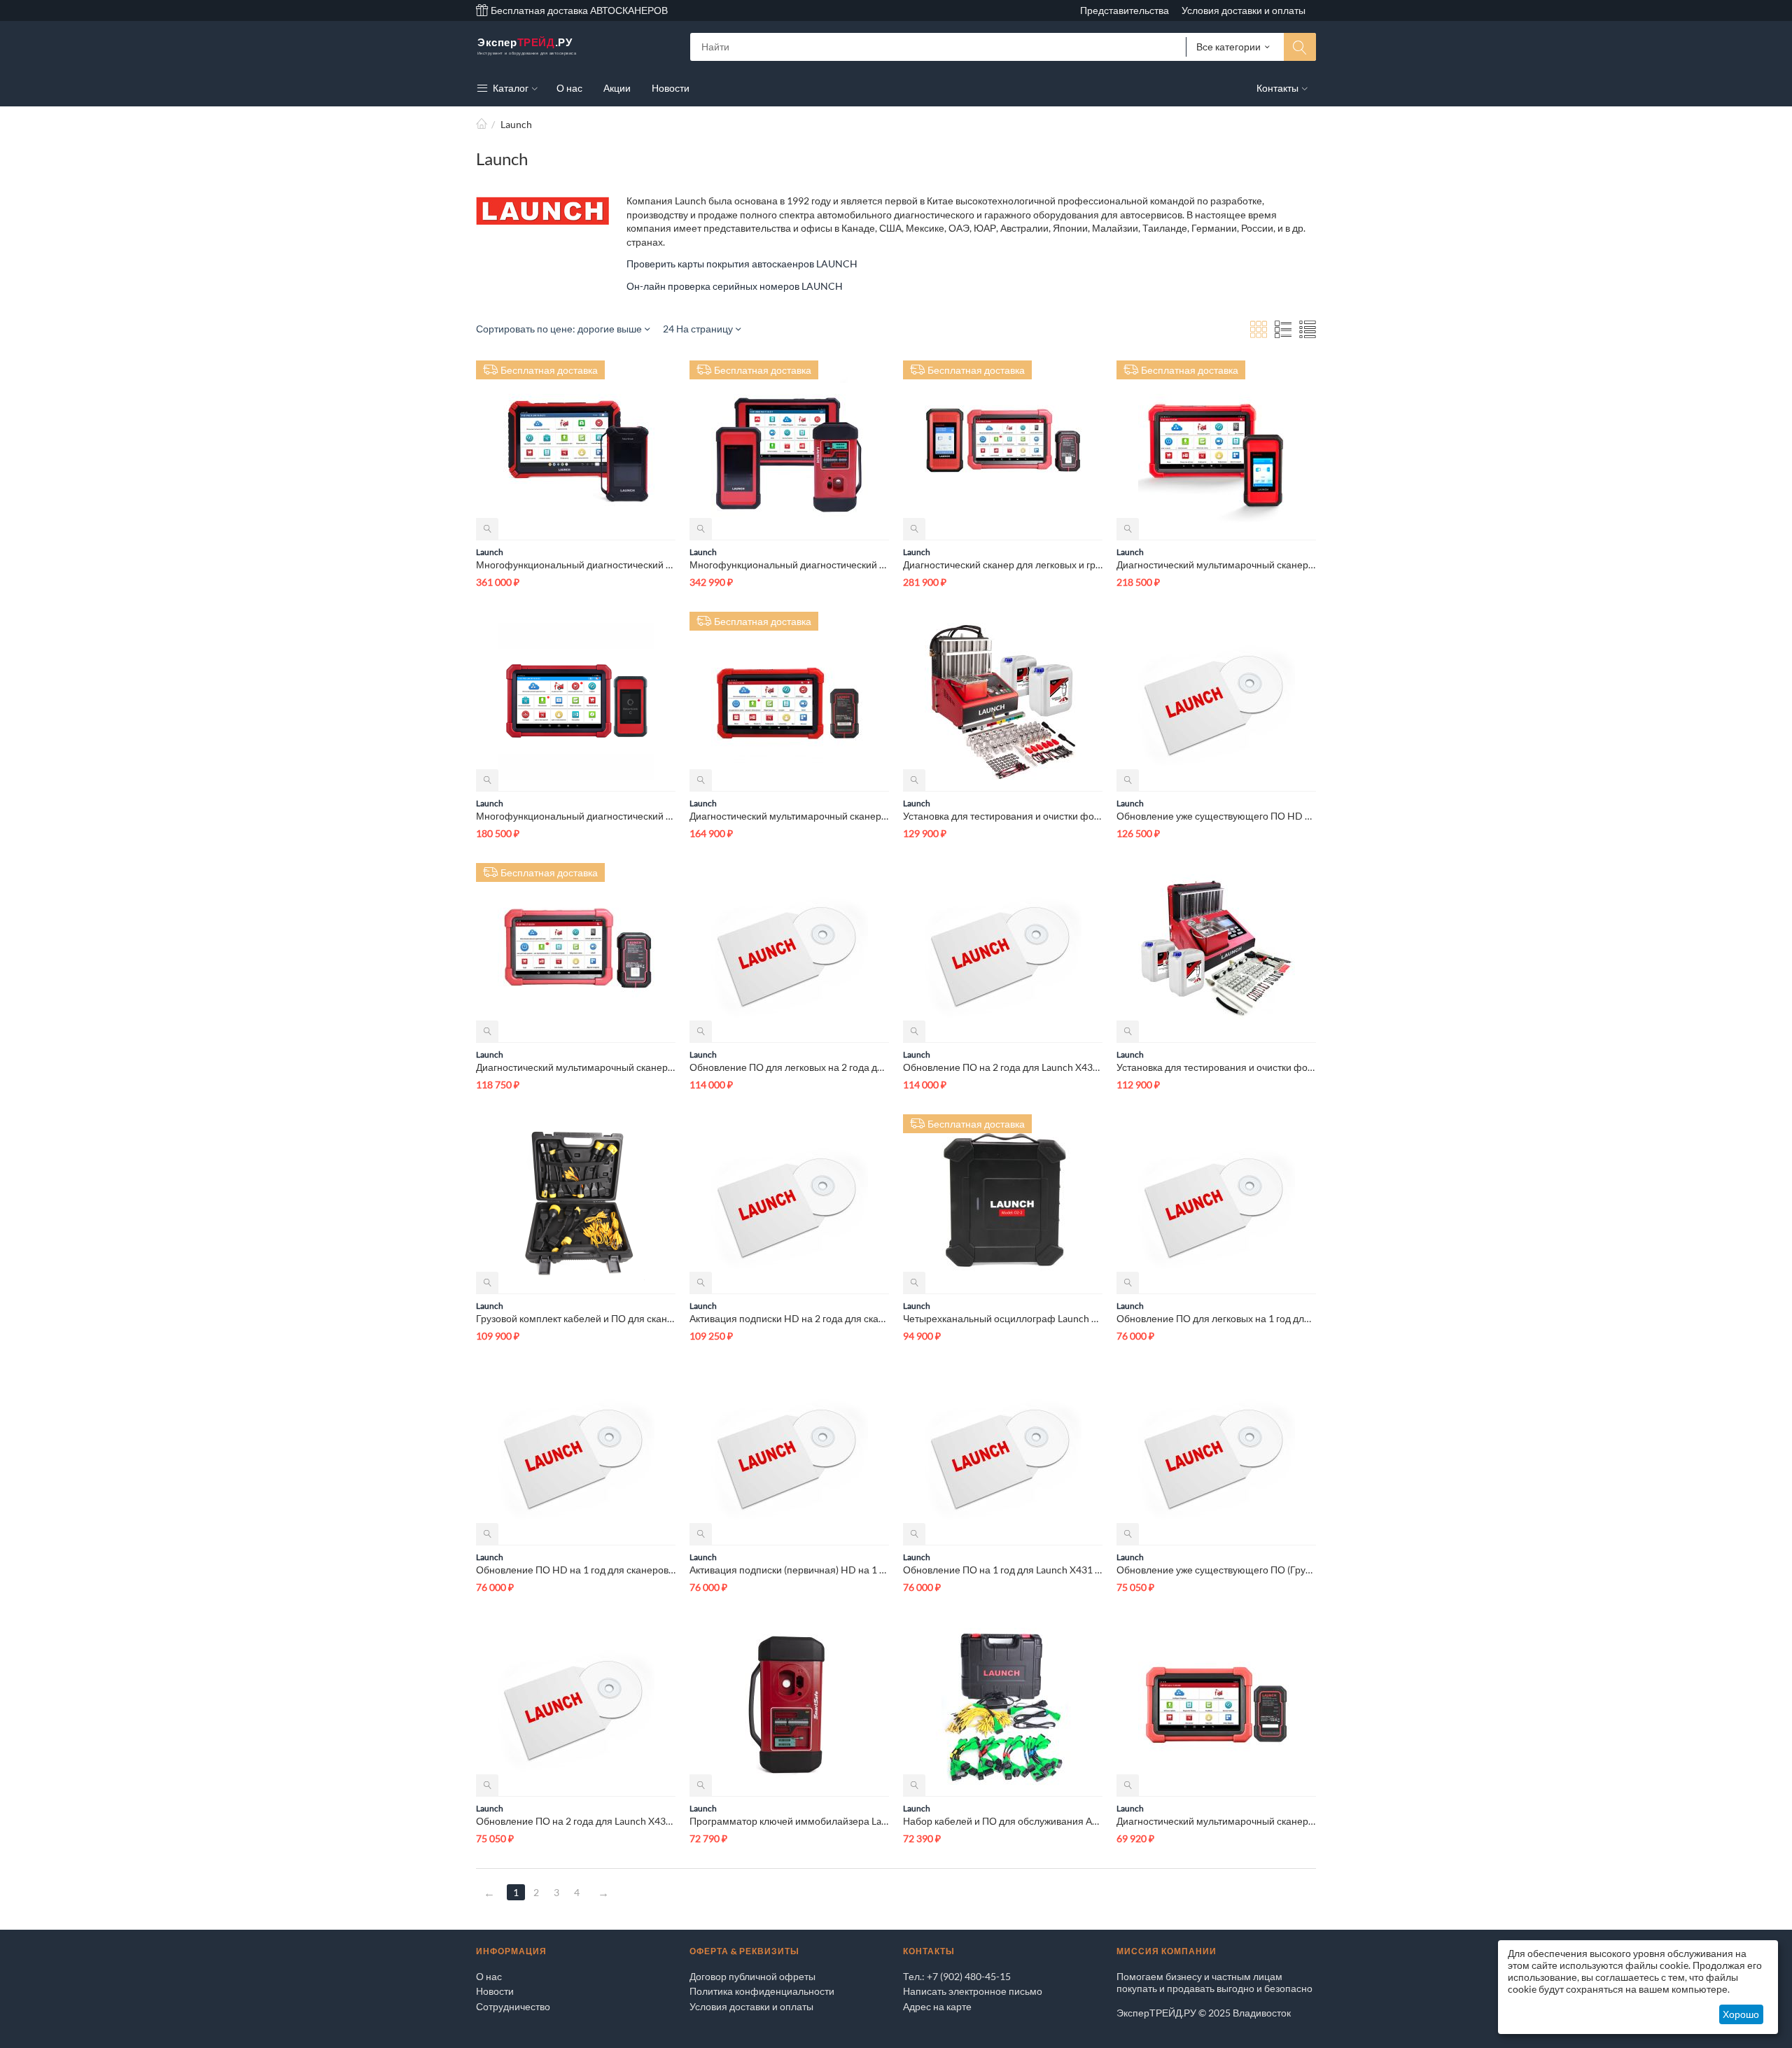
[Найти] (1300, 47)
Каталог (510, 88)
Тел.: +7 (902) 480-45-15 (957, 1976)
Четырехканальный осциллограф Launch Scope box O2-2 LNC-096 (1003, 1318)
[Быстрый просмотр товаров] (487, 529)
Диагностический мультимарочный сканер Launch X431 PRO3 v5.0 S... (789, 816)
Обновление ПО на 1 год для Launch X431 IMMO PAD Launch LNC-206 (1003, 1570)
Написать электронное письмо (973, 1991)
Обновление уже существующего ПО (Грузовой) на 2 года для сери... (1216, 1570)
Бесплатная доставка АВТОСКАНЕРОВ (578, 10)
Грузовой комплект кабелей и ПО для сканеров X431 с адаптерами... (576, 1318)
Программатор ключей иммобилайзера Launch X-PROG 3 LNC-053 (789, 1821)
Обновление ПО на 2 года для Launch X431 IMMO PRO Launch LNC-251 (576, 1821)
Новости (495, 1991)
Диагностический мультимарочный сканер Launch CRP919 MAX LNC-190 (1216, 1821)
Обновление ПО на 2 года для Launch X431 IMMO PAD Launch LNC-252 (1003, 1067)
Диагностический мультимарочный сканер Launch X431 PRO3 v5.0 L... (1216, 564)
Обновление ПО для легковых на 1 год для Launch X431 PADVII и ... (1216, 1318)
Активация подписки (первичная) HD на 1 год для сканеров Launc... (789, 1570)
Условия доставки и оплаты (1244, 10)
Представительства (1125, 10)
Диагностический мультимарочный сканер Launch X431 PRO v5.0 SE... (576, 1067)
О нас (489, 1976)
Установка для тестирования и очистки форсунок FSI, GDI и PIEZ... (1003, 816)
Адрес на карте (937, 2006)
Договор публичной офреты (752, 1976)
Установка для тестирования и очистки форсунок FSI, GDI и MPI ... (1216, 1067)
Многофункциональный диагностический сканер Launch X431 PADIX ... (576, 564)
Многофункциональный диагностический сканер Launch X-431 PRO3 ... (576, 816)
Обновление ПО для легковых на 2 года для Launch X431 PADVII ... (789, 1067)
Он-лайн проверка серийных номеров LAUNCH (735, 286)
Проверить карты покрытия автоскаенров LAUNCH (742, 264)
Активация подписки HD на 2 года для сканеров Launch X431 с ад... (789, 1318)
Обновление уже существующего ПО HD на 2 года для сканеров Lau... (1216, 816)
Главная (482, 124)
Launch (490, 552)
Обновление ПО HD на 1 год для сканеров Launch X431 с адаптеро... (576, 1570)
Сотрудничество (513, 2006)
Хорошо (1741, 2014)
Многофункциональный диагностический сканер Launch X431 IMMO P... (789, 564)
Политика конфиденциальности (762, 1991)
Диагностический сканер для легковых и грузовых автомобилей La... (1003, 564)
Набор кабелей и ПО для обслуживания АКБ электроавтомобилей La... (1003, 1821)
